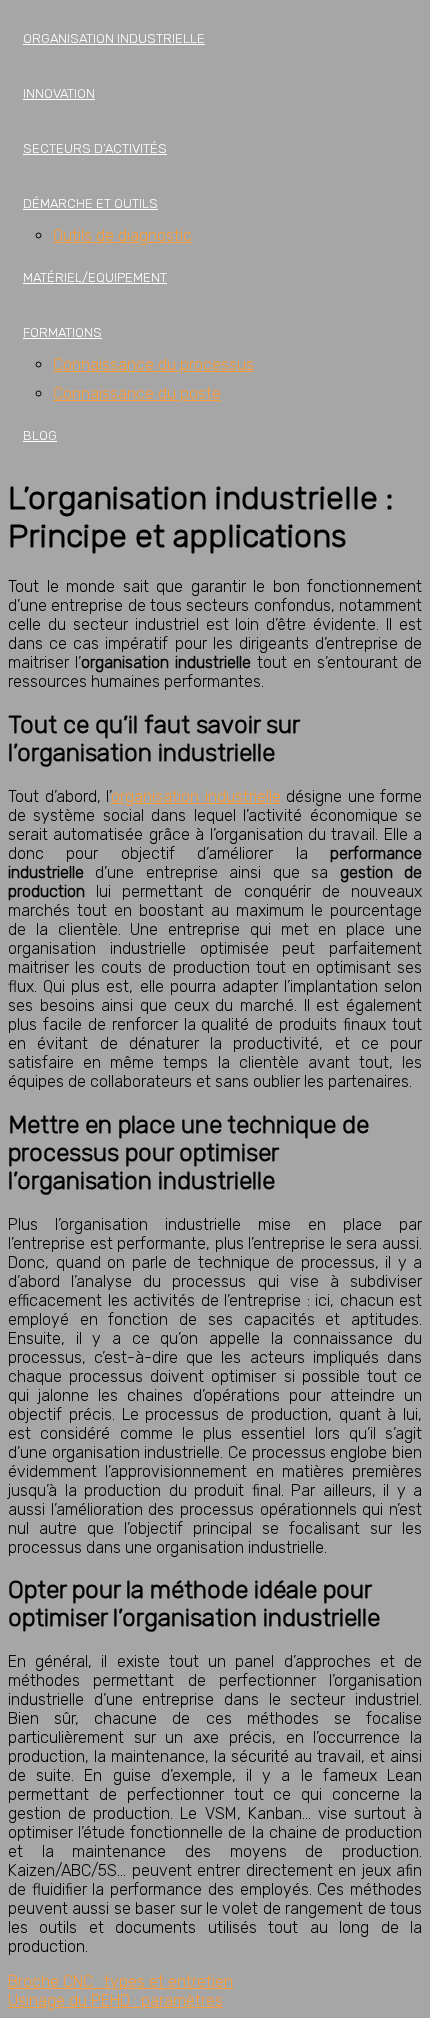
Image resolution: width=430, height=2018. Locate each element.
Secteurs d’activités (95, 148)
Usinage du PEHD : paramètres (115, 2000)
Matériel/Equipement (95, 277)
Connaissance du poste (137, 393)
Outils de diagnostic (122, 235)
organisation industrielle (196, 796)
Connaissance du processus (153, 364)
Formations (62, 332)
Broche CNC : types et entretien (120, 1981)
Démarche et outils (90, 203)
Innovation (59, 93)
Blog (40, 435)
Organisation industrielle (114, 38)
